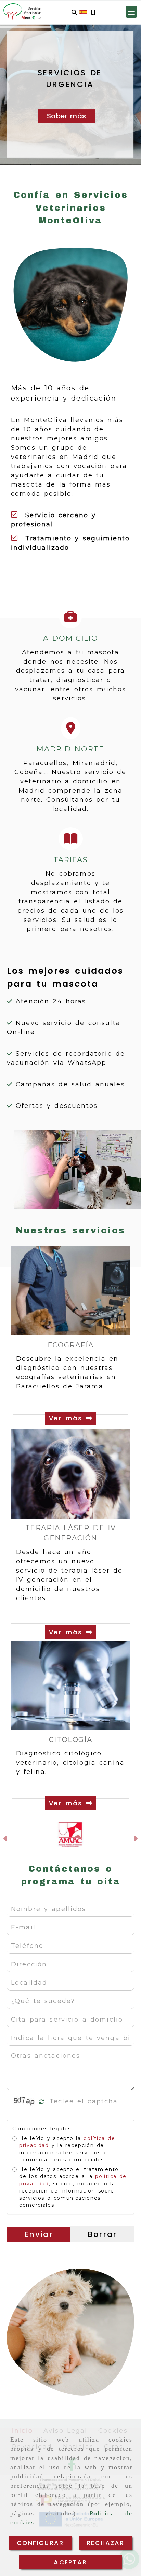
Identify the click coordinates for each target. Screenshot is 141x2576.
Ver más (68, 1418)
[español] (83, 12)
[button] (131, 12)
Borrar (102, 2234)
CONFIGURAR (40, 2543)
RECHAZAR (105, 2543)
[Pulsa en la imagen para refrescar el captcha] (24, 2101)
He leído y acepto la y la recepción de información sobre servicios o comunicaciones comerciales (67, 2149)
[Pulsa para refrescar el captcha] (42, 2102)
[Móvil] (93, 12)
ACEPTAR (70, 2562)
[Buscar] (74, 12)
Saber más (66, 116)
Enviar (39, 2234)
